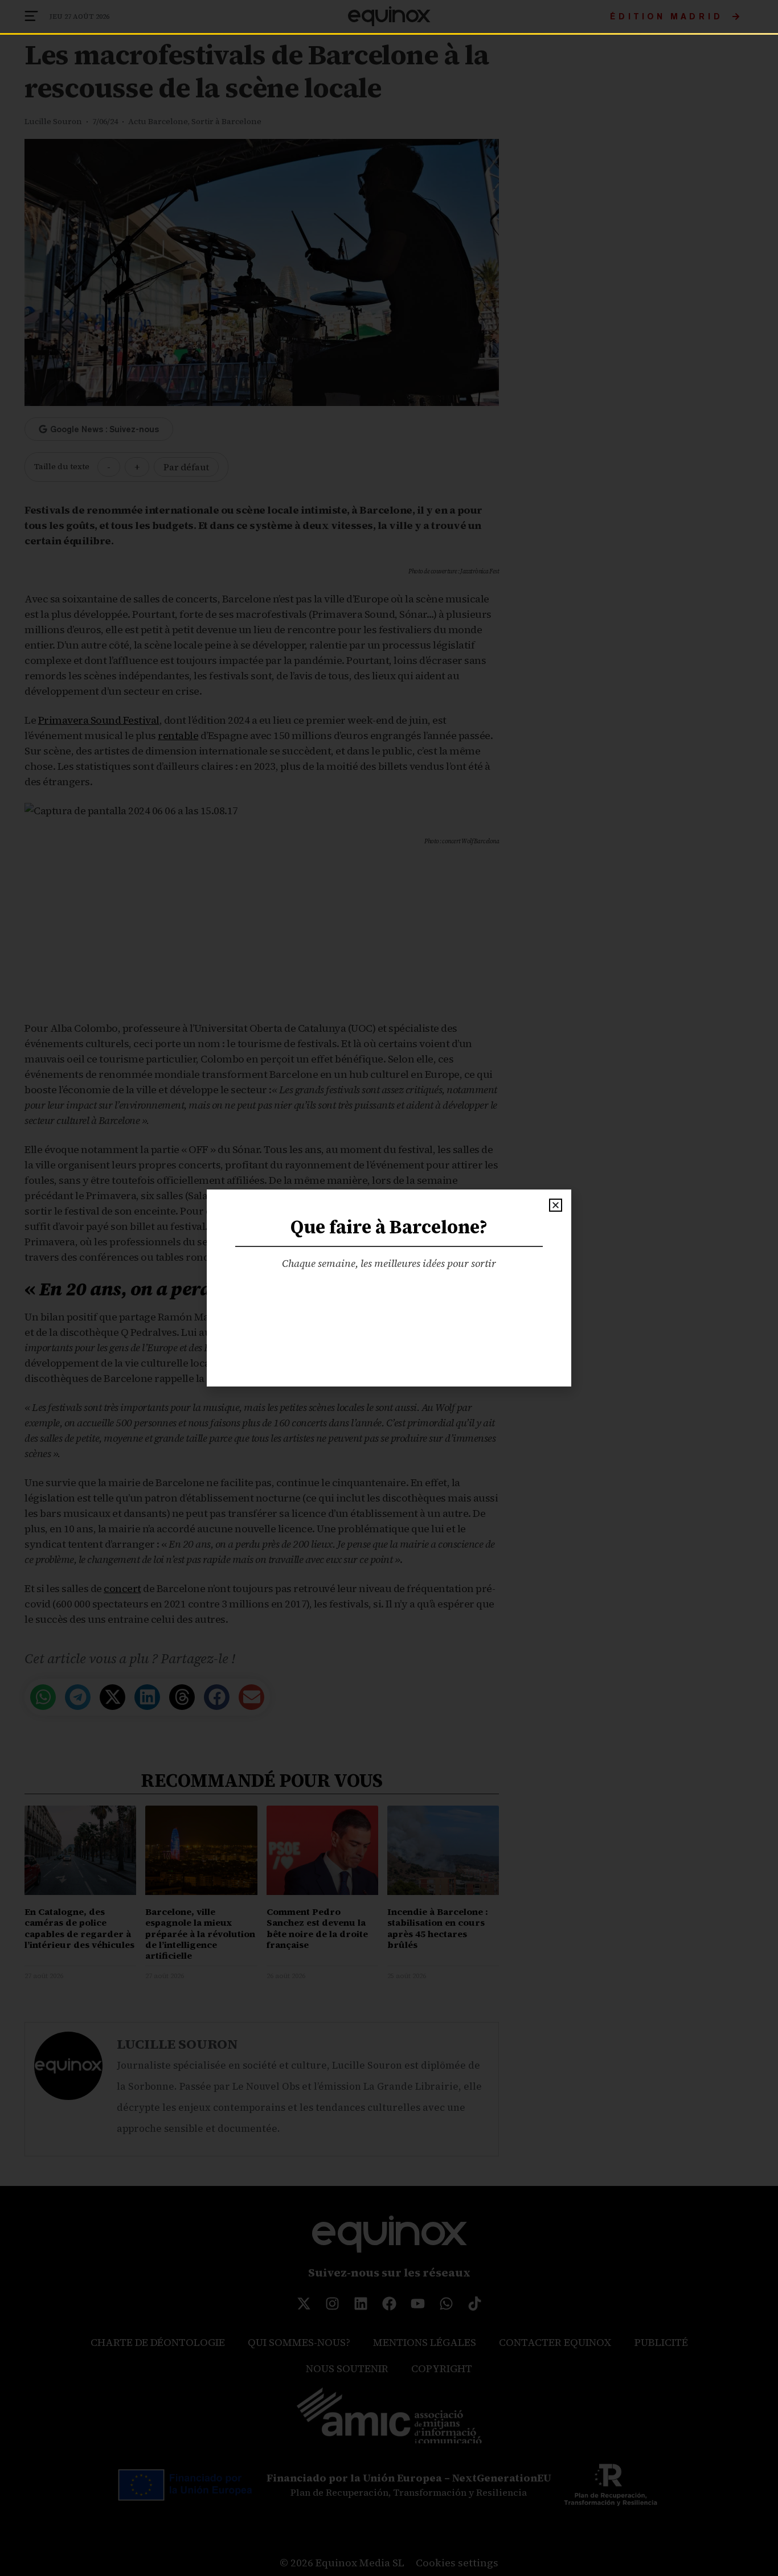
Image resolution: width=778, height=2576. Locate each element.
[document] (389, 1288)
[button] (556, 1205)
